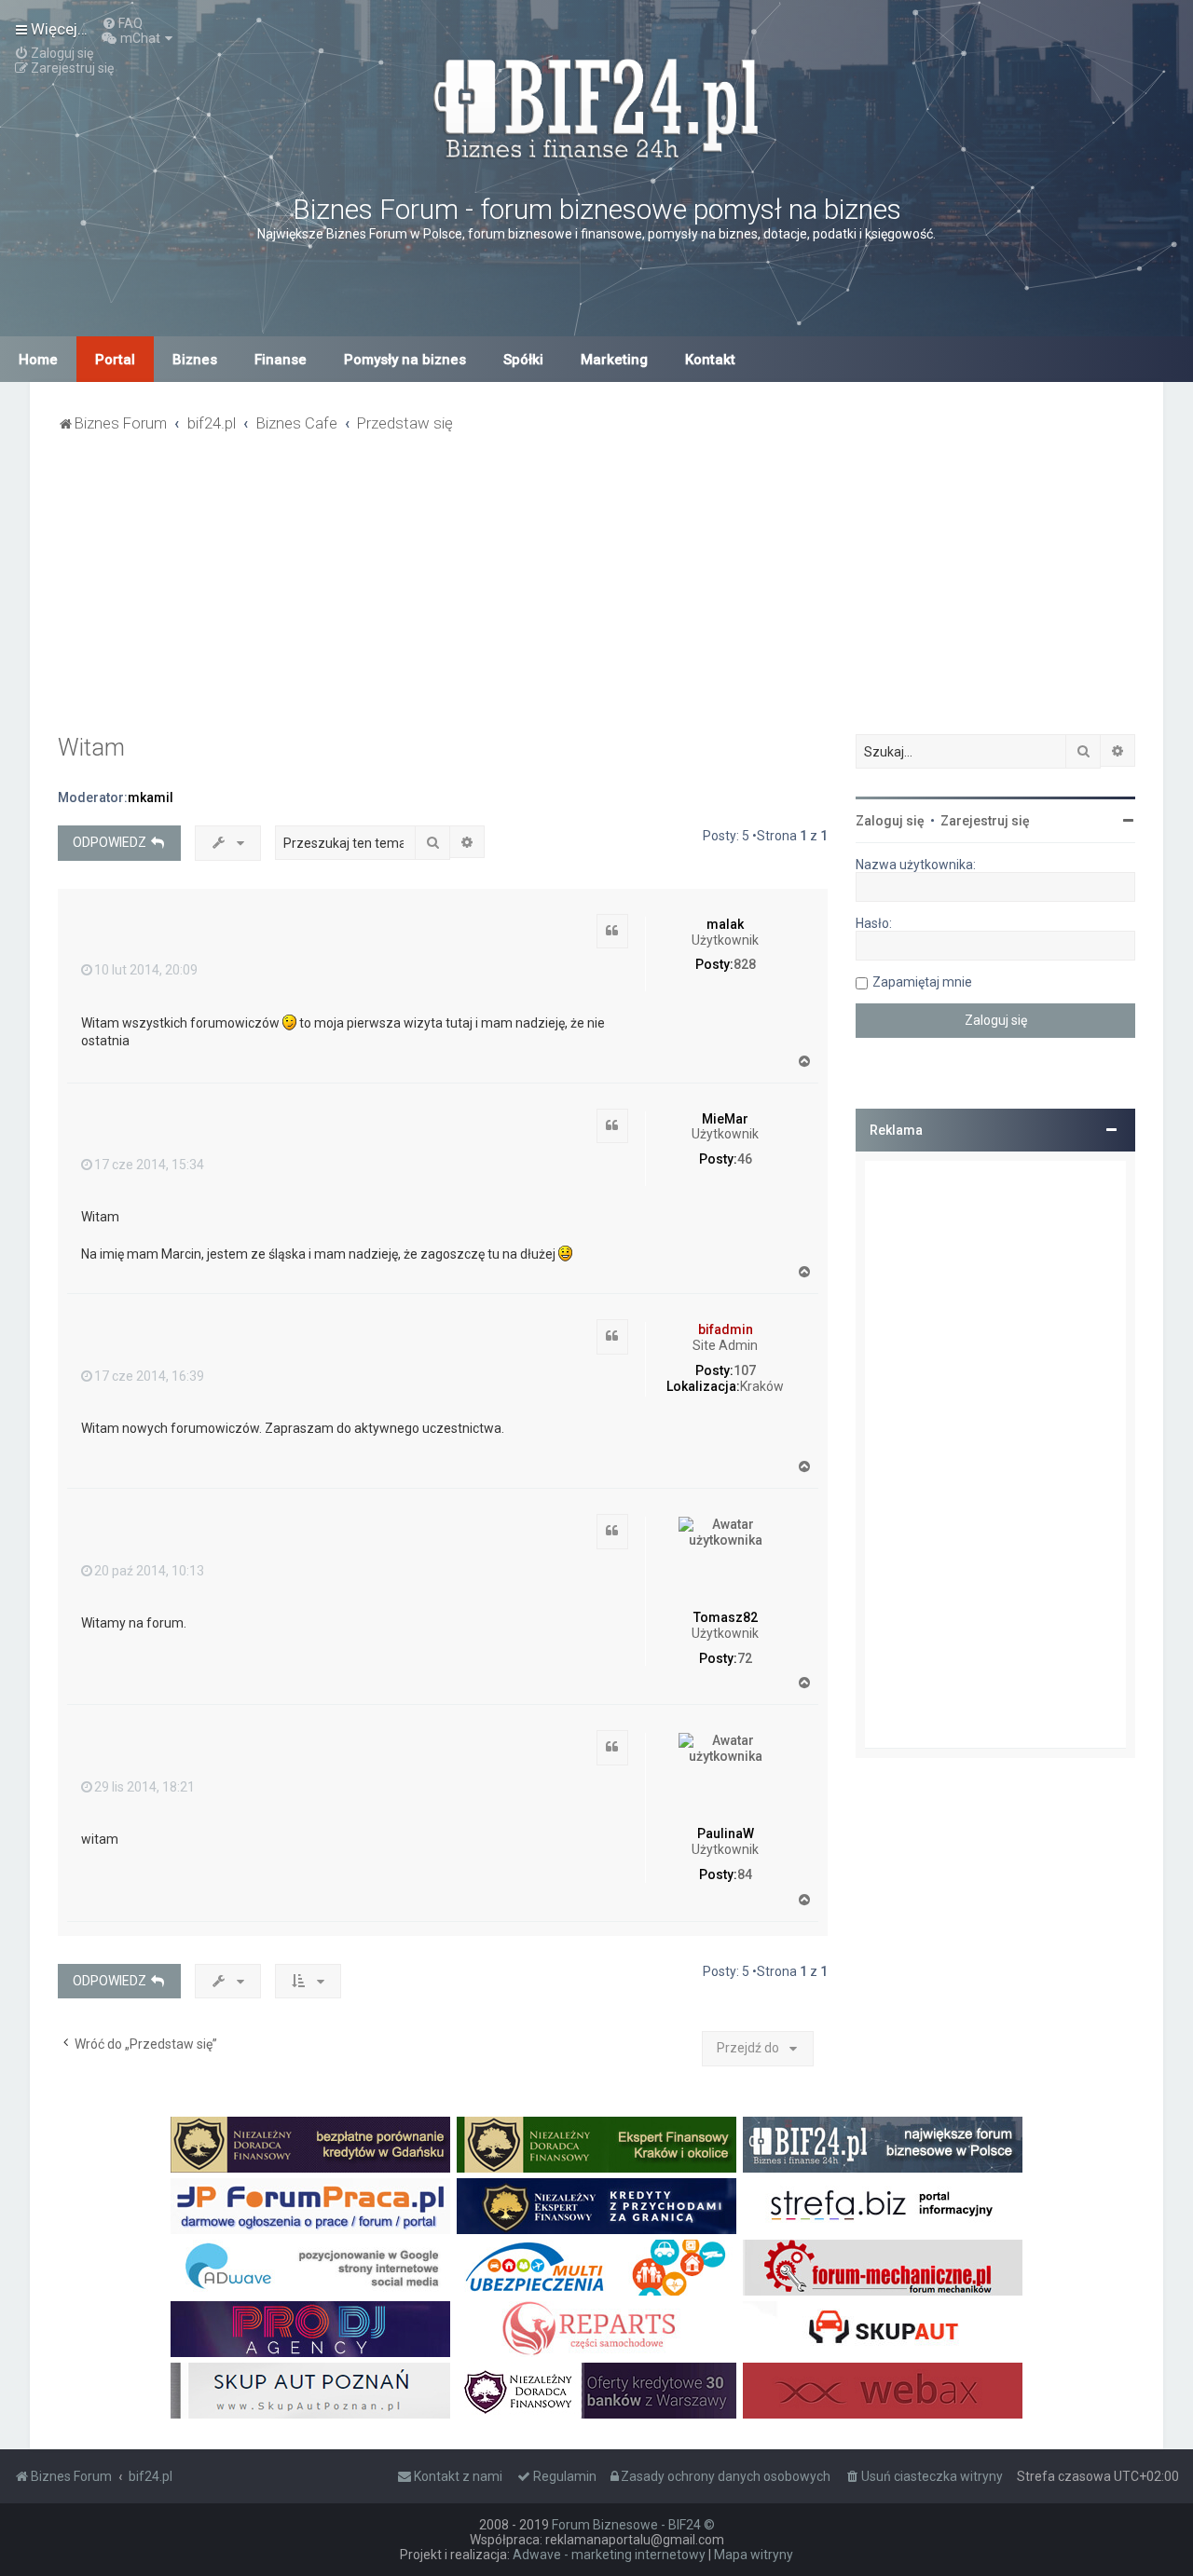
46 (745, 1159)
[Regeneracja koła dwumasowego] (596, 2329)
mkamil (151, 797)
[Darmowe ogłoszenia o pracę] (310, 2206)
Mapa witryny (754, 2555)
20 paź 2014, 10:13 (149, 1571)
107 (745, 1370)
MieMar (725, 1119)
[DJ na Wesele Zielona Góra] (310, 2329)
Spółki (523, 360)
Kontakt (710, 360)
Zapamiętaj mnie (922, 982)
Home (38, 360)
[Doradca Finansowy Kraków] (596, 2145)
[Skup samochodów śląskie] (883, 2329)
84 (745, 1874)
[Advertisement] (596, 594)
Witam (91, 748)
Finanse (281, 360)
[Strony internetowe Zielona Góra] (310, 2268)
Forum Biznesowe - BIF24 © (633, 2525)
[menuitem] (122, 23)
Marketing (614, 360)
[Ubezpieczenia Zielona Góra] (596, 2268)
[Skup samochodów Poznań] (310, 2391)
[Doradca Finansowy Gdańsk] (310, 2145)
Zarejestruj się (985, 821)
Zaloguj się (890, 821)
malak (725, 924)
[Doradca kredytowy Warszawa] (596, 2391)
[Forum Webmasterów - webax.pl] (883, 2391)
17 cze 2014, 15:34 (149, 1165)
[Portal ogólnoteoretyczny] (883, 2206)
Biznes (195, 360)
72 (745, 1658)
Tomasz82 (726, 1617)
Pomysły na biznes (405, 360)
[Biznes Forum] (596, 106)
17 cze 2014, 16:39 (149, 1376)
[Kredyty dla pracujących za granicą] (596, 2206)
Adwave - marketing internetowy (609, 2555)
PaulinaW (726, 1833)
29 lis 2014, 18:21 (144, 1787)
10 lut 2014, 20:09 (146, 970)
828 (745, 964)
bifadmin (726, 1329)
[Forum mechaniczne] (883, 2268)
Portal (115, 360)
